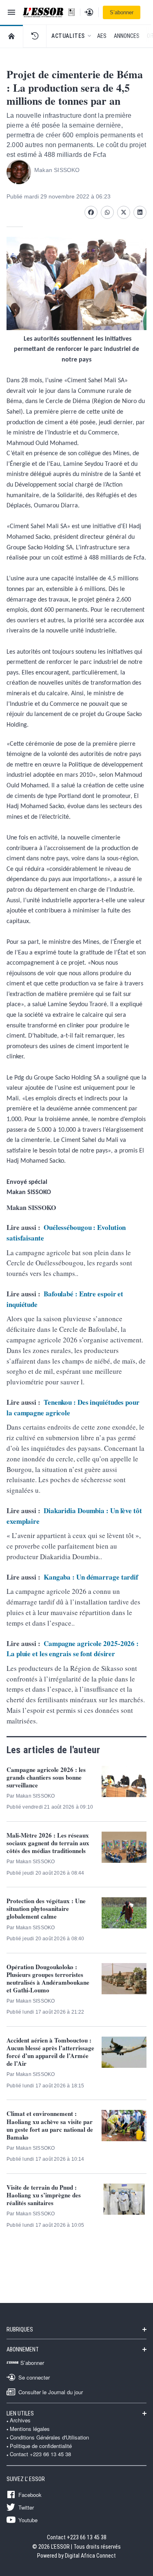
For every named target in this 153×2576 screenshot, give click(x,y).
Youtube (28, 2520)
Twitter (26, 2507)
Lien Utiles (20, 2413)
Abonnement (23, 2349)
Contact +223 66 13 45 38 (40, 2454)
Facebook (30, 2494)
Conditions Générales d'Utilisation (49, 2437)
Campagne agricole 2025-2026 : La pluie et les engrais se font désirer (73, 1649)
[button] (35, 36)
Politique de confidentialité (41, 2446)
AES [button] (102, 36)
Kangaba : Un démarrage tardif (91, 1577)
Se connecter (34, 2377)
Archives (20, 2420)
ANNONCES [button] (127, 36)
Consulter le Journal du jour (51, 2392)
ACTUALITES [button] (68, 36)
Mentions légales (30, 2429)
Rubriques (20, 2329)
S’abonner (122, 12)
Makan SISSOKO (57, 170)
